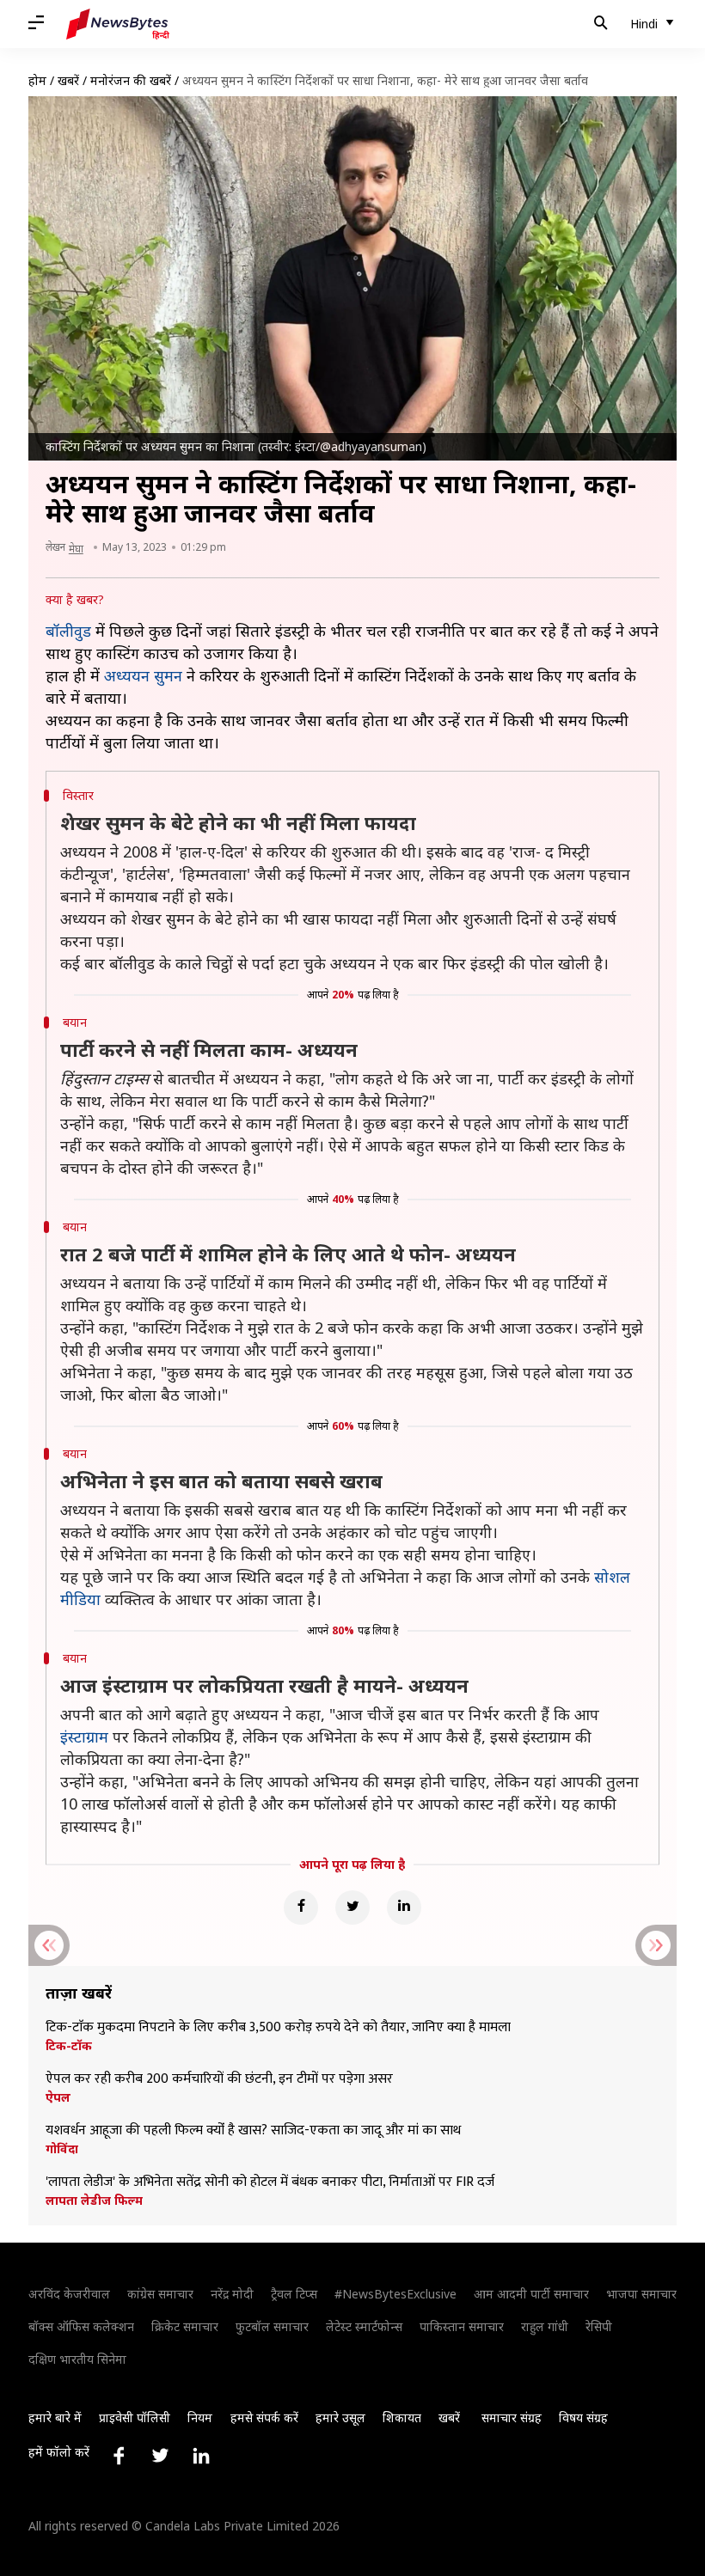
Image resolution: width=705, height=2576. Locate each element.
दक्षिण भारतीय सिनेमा (77, 2359)
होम (37, 80)
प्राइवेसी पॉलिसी (135, 2417)
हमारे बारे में (55, 2417)
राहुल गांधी (545, 2326)
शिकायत (402, 2417)
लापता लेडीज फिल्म (94, 2201)
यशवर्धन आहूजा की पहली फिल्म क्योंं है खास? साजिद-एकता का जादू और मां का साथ (253, 2131)
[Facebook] (301, 1908)
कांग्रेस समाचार (160, 2294)
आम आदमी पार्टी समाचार (531, 2294)
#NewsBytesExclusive (395, 2294)
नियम (200, 2417)
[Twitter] (352, 1908)
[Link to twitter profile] (160, 2456)
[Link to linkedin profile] (201, 2456)
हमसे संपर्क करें (264, 2417)
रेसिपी (599, 2326)
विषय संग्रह (583, 2417)
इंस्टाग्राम (84, 1737)
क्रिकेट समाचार (185, 2326)
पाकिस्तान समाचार (462, 2326)
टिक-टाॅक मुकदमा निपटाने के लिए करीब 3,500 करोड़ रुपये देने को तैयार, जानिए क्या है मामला (278, 2028)
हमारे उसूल (340, 2417)
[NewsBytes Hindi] (118, 24)
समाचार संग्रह (512, 2417)
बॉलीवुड (68, 631)
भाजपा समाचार (641, 2294)
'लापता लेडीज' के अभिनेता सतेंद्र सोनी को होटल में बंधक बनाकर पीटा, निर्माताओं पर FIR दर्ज (270, 2182)
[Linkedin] (404, 1908)
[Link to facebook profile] (119, 2456)
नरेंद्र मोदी (232, 2294)
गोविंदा (62, 2149)
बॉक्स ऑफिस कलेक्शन (81, 2326)
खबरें (68, 80)
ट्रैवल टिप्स (294, 2294)
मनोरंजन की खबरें (131, 80)
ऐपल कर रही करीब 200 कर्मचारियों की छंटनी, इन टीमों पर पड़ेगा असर (219, 2079)
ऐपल (58, 2097)
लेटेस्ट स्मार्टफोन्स (364, 2326)
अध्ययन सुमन (143, 675)
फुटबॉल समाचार (272, 2326)
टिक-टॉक (69, 2046)
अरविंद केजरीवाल (69, 2294)
